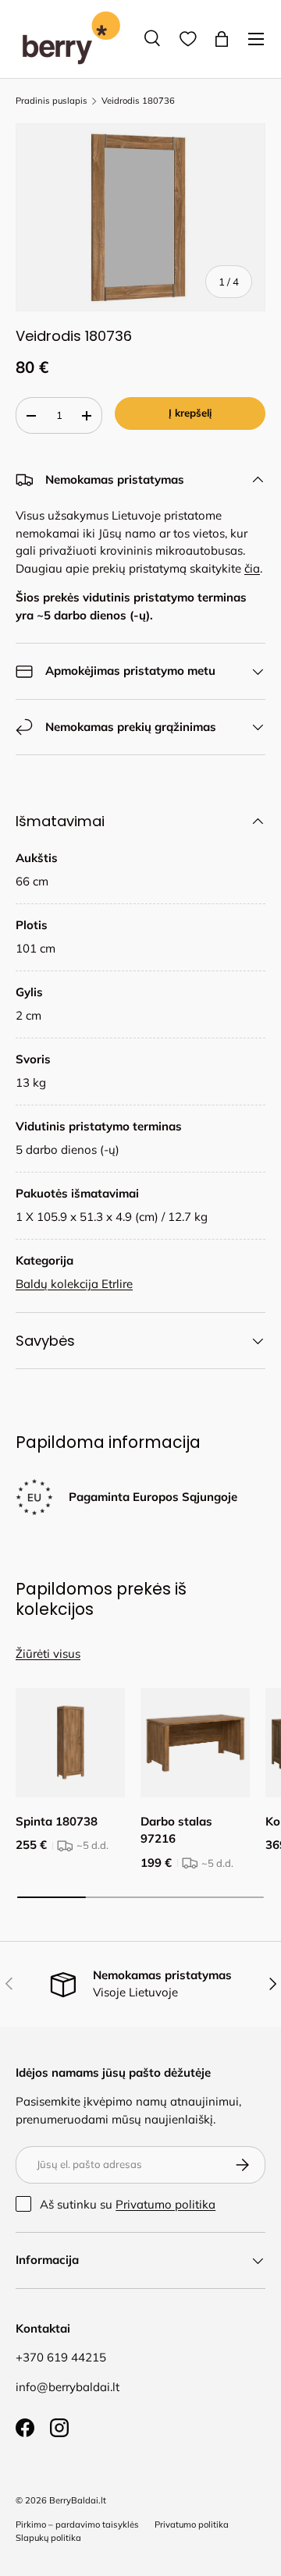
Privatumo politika (165, 2204)
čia (252, 568)
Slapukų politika (48, 2538)
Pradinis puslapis (52, 101)
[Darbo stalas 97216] (195, 1743)
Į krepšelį (190, 413)
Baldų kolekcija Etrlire (74, 1284)
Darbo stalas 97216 (176, 1830)
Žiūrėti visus (48, 1653)
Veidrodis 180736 (138, 101)
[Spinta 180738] (70, 1743)
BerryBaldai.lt (78, 2500)
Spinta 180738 (57, 1821)
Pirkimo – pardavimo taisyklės (77, 2525)
